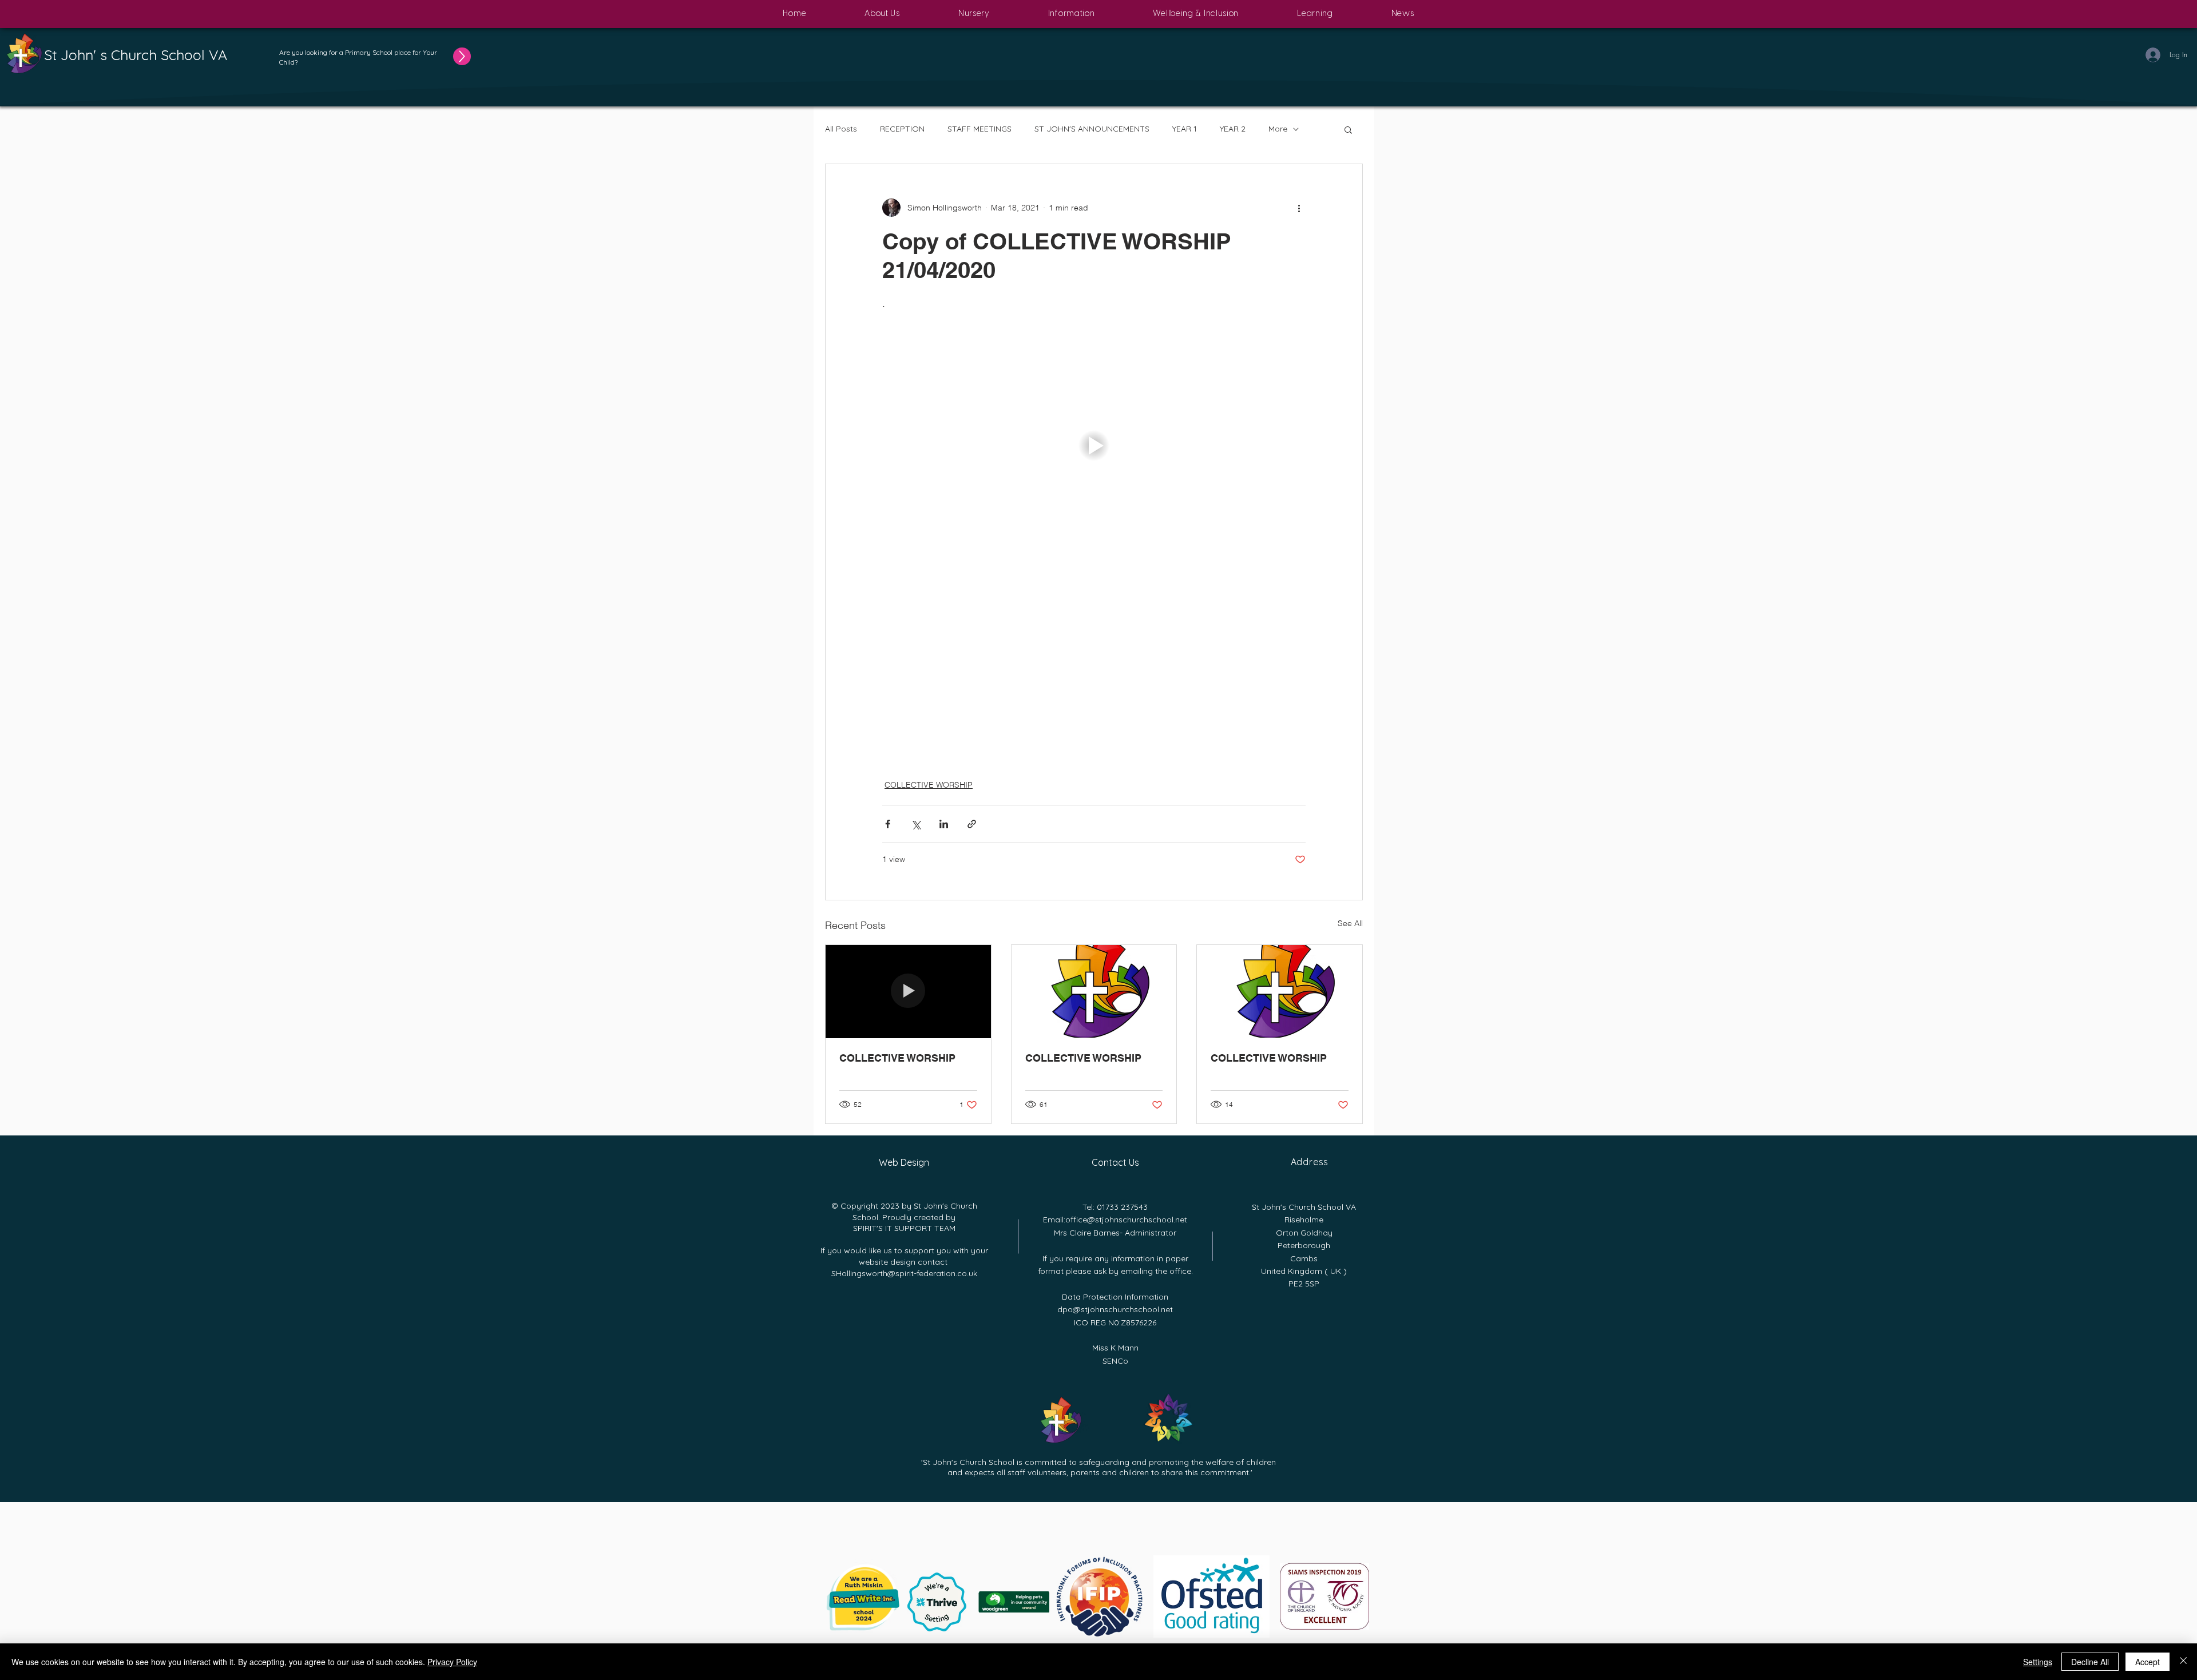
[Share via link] (972, 824)
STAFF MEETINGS (979, 129)
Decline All (2090, 1662)
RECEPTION (902, 129)
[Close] (2183, 1662)
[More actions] (1299, 208)
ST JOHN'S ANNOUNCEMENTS (1092, 129)
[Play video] (1094, 446)
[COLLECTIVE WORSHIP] (908, 991)
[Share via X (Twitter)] (916, 824)
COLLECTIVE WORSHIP (929, 785)
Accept (2148, 1662)
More (1278, 129)
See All (1350, 923)
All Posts (841, 129)
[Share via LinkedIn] (944, 824)
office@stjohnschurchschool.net (1126, 1220)
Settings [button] (2038, 1662)
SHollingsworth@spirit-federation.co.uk (904, 1273)
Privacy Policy (452, 1662)
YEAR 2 (1233, 129)
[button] (882, 14)
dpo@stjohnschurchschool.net (1115, 1309)
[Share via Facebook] (888, 824)
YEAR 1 (1185, 129)
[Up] (467, 56)
